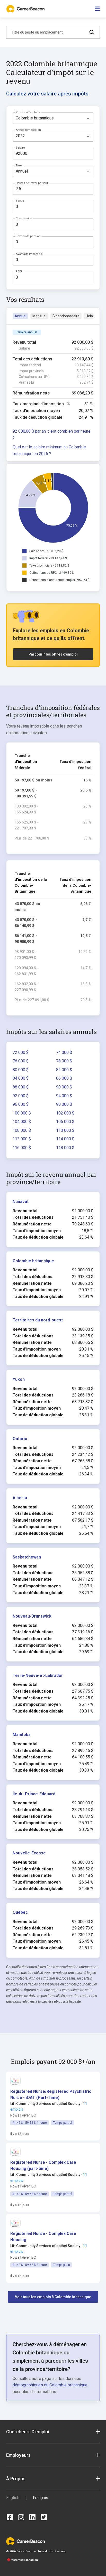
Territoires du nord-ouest (38, 1320)
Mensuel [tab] (39, 316)
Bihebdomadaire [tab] (66, 316)
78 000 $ (64, 1061)
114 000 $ (65, 1139)
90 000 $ (64, 1087)
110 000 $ (65, 1130)
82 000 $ (64, 1070)
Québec (20, 1912)
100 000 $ (22, 1113)
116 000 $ (22, 1148)
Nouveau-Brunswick (32, 1616)
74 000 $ (64, 1052)
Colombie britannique (33, 1261)
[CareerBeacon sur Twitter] (44, 2517)
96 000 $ (21, 1104)
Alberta (20, 1498)
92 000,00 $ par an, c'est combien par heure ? (52, 435)
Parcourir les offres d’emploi (53, 654)
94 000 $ (64, 1096)
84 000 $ (21, 1078)
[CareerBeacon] (25, 2541)
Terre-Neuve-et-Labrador (38, 1675)
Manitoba (22, 1735)
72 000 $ (21, 1052)
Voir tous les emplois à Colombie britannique (53, 2297)
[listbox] (53, 118)
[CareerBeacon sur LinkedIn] (32, 2517)
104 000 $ (22, 1122)
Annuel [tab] (20, 316)
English (13, 2498)
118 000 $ (65, 1148)
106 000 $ (65, 1122)
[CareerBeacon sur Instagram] (21, 2517)
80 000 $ (21, 1070)
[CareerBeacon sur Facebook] (10, 2517)
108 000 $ (22, 1130)
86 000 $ (64, 1078)
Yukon (19, 1379)
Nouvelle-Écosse (29, 1853)
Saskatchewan (27, 1557)
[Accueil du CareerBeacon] (26, 9)
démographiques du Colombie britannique (50, 2385)
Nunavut (21, 1202)
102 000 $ (65, 1113)
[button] (51, 2095)
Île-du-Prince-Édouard (34, 1794)
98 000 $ (64, 1104)
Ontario (20, 1439)
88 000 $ (21, 1087)
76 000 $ (21, 1061)
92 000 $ (21, 1096)
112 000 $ (22, 1139)
